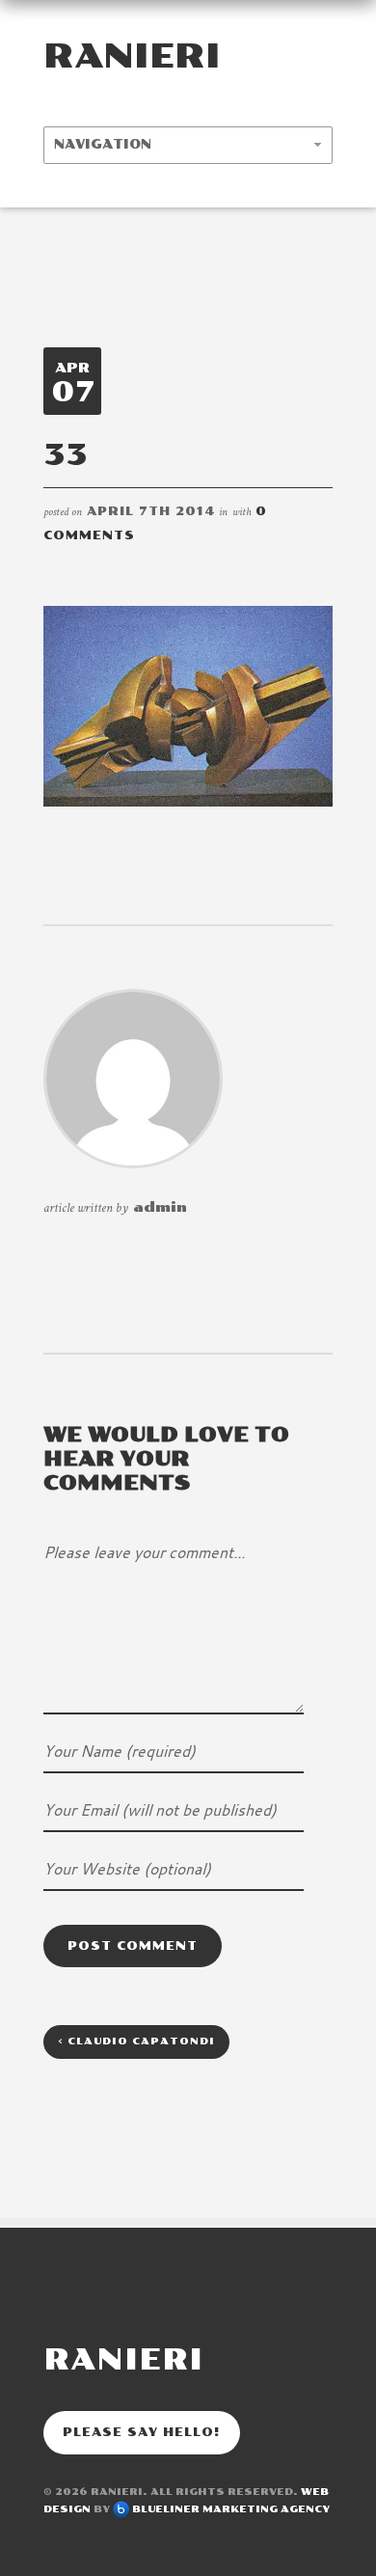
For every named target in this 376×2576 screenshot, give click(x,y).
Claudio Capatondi (136, 2042)
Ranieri (132, 56)
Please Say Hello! (142, 2432)
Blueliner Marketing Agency (231, 2509)
